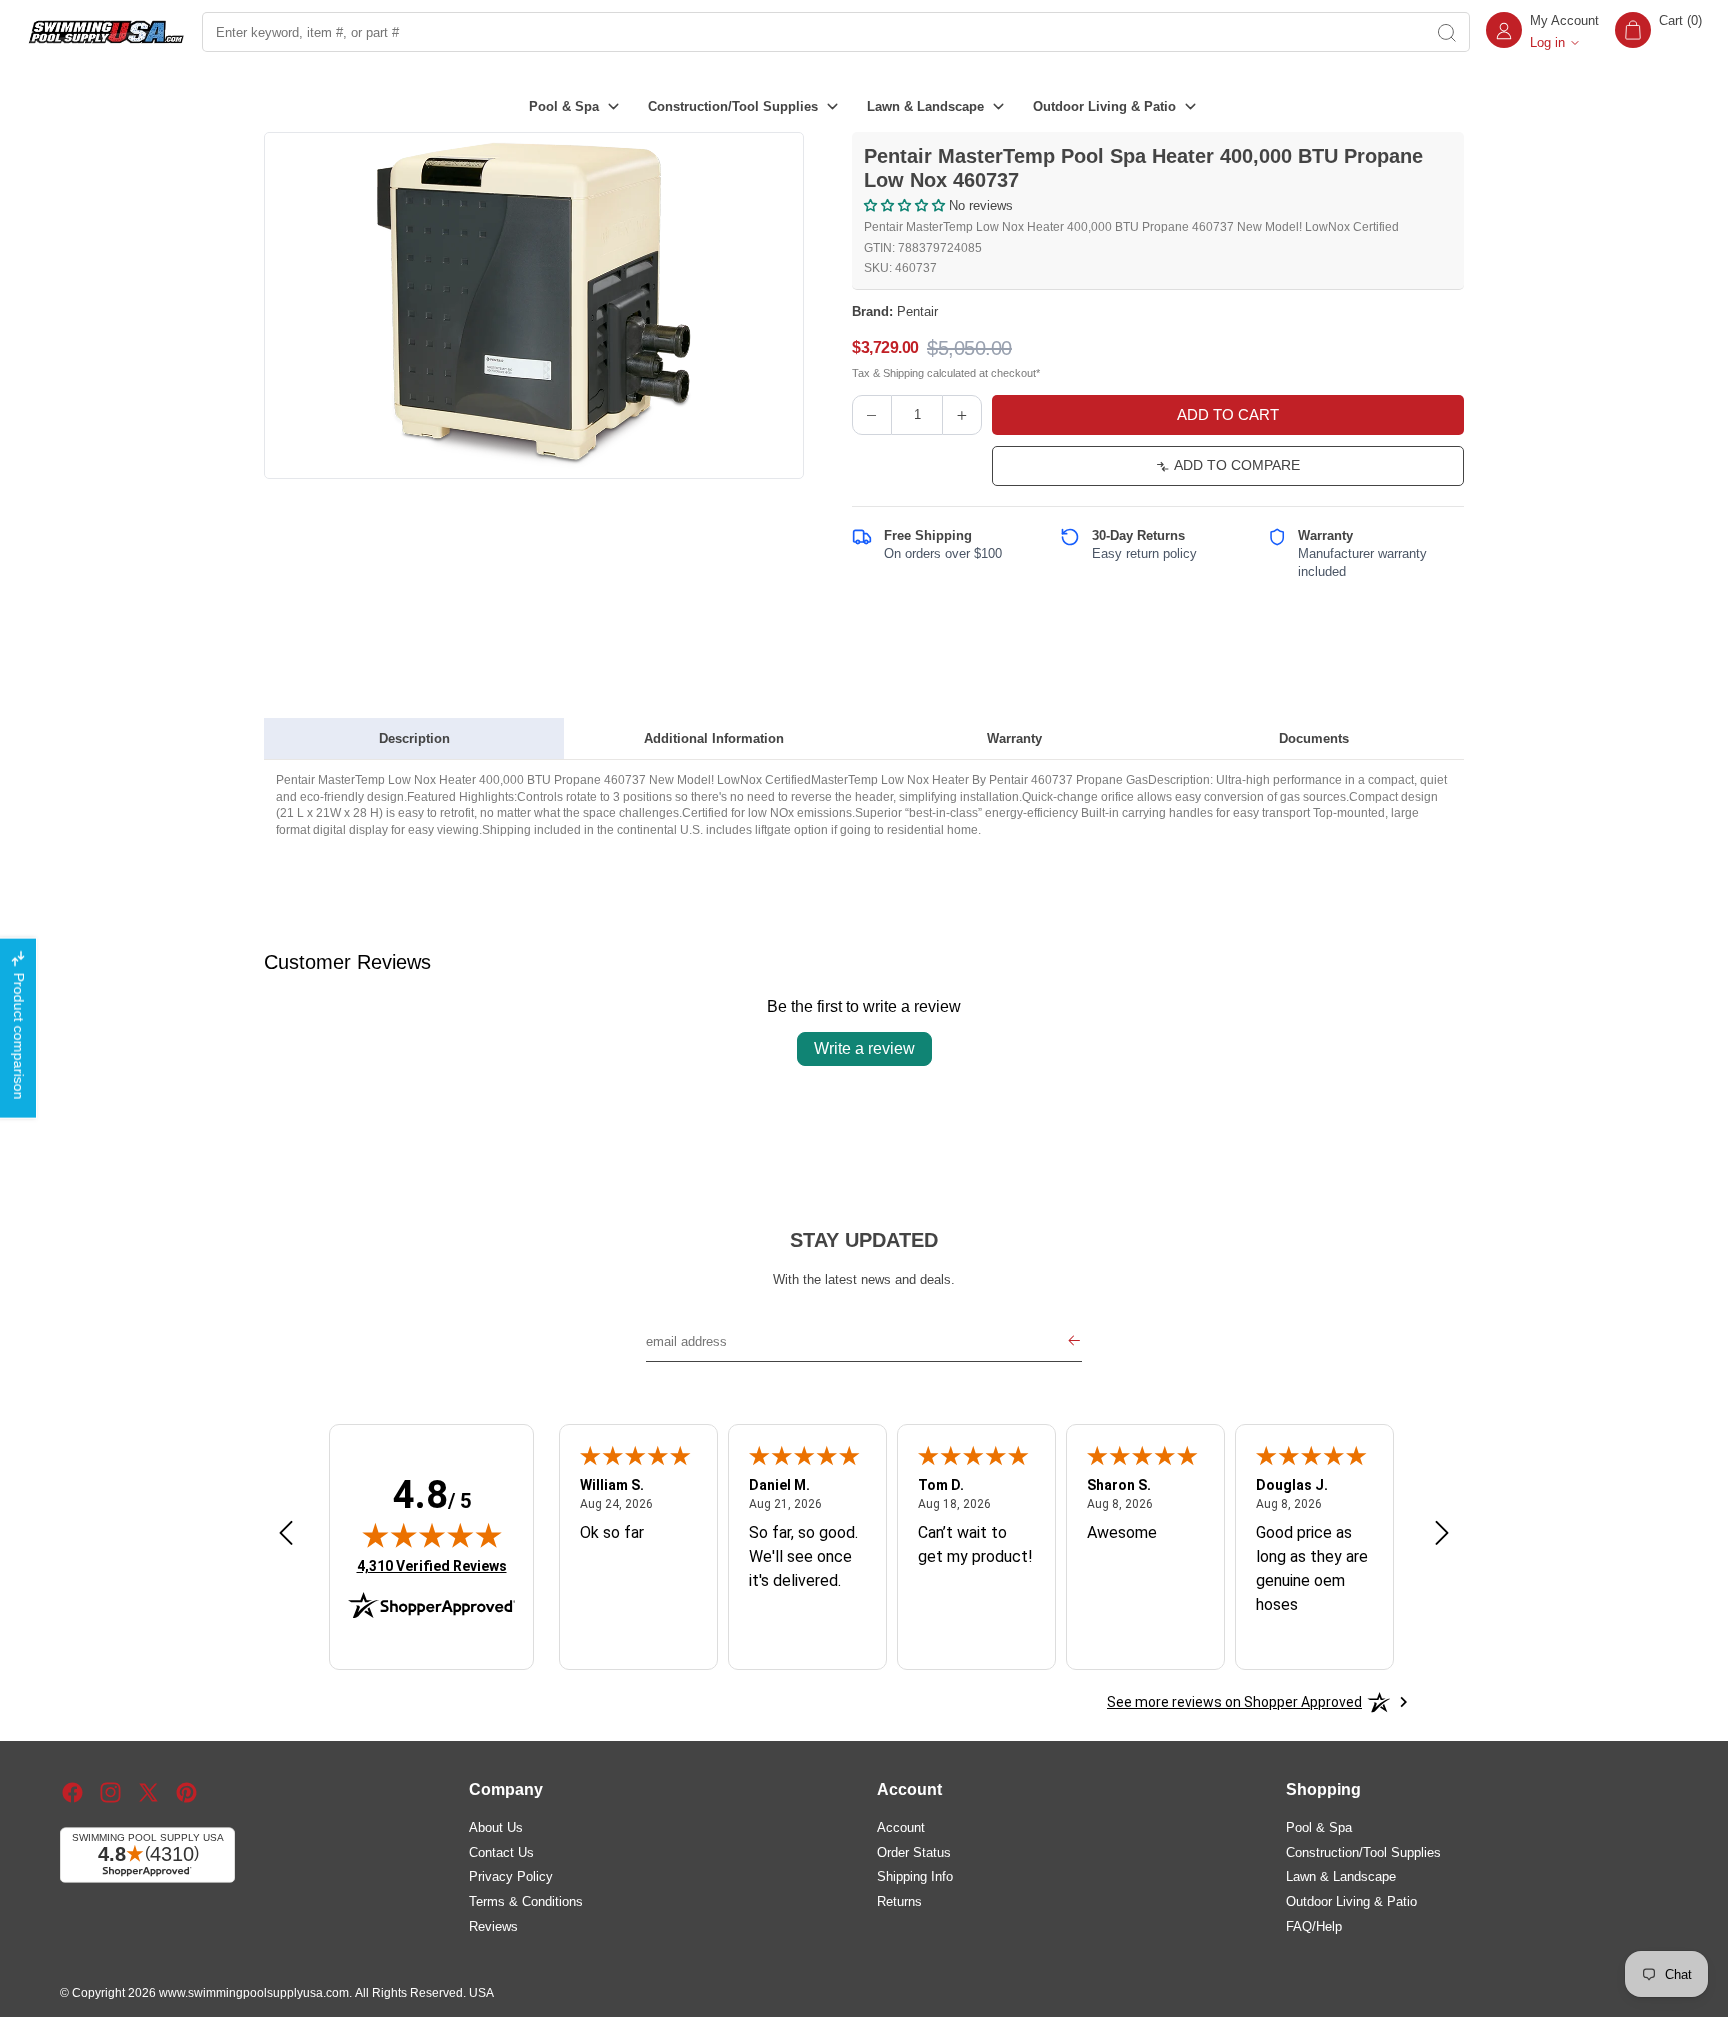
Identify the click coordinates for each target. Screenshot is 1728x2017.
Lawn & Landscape (1341, 1876)
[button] (1658, 32)
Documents (1314, 738)
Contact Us (501, 1851)
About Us (496, 1826)
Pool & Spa (1319, 1826)
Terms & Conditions (526, 1900)
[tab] (414, 739)
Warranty (1014, 738)
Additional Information (714, 738)
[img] (432, 1535)
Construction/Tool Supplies (1363, 1851)
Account (901, 1826)
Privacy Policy (511, 1876)
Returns (899, 1900)
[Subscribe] (1074, 1342)
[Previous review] (286, 1534)
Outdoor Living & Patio (1351, 1900)
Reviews (493, 1925)
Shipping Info (915, 1876)
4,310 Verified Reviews (432, 1565)
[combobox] (813, 32)
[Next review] (1442, 1534)
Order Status (914, 1851)
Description (414, 738)
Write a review (864, 1048)
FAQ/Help (1314, 1925)
